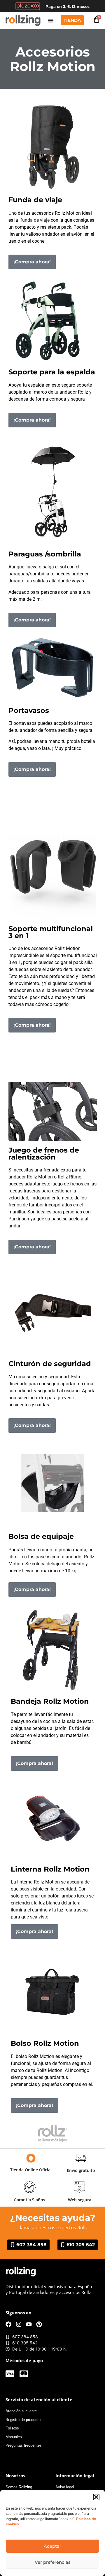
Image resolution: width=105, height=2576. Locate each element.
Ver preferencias (53, 2562)
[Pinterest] (39, 2324)
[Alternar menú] (51, 20)
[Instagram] (19, 2324)
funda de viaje (35, 220)
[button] (96, 2497)
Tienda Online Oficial (31, 2170)
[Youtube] (29, 2324)
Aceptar (52, 2546)
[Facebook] (8, 2324)
